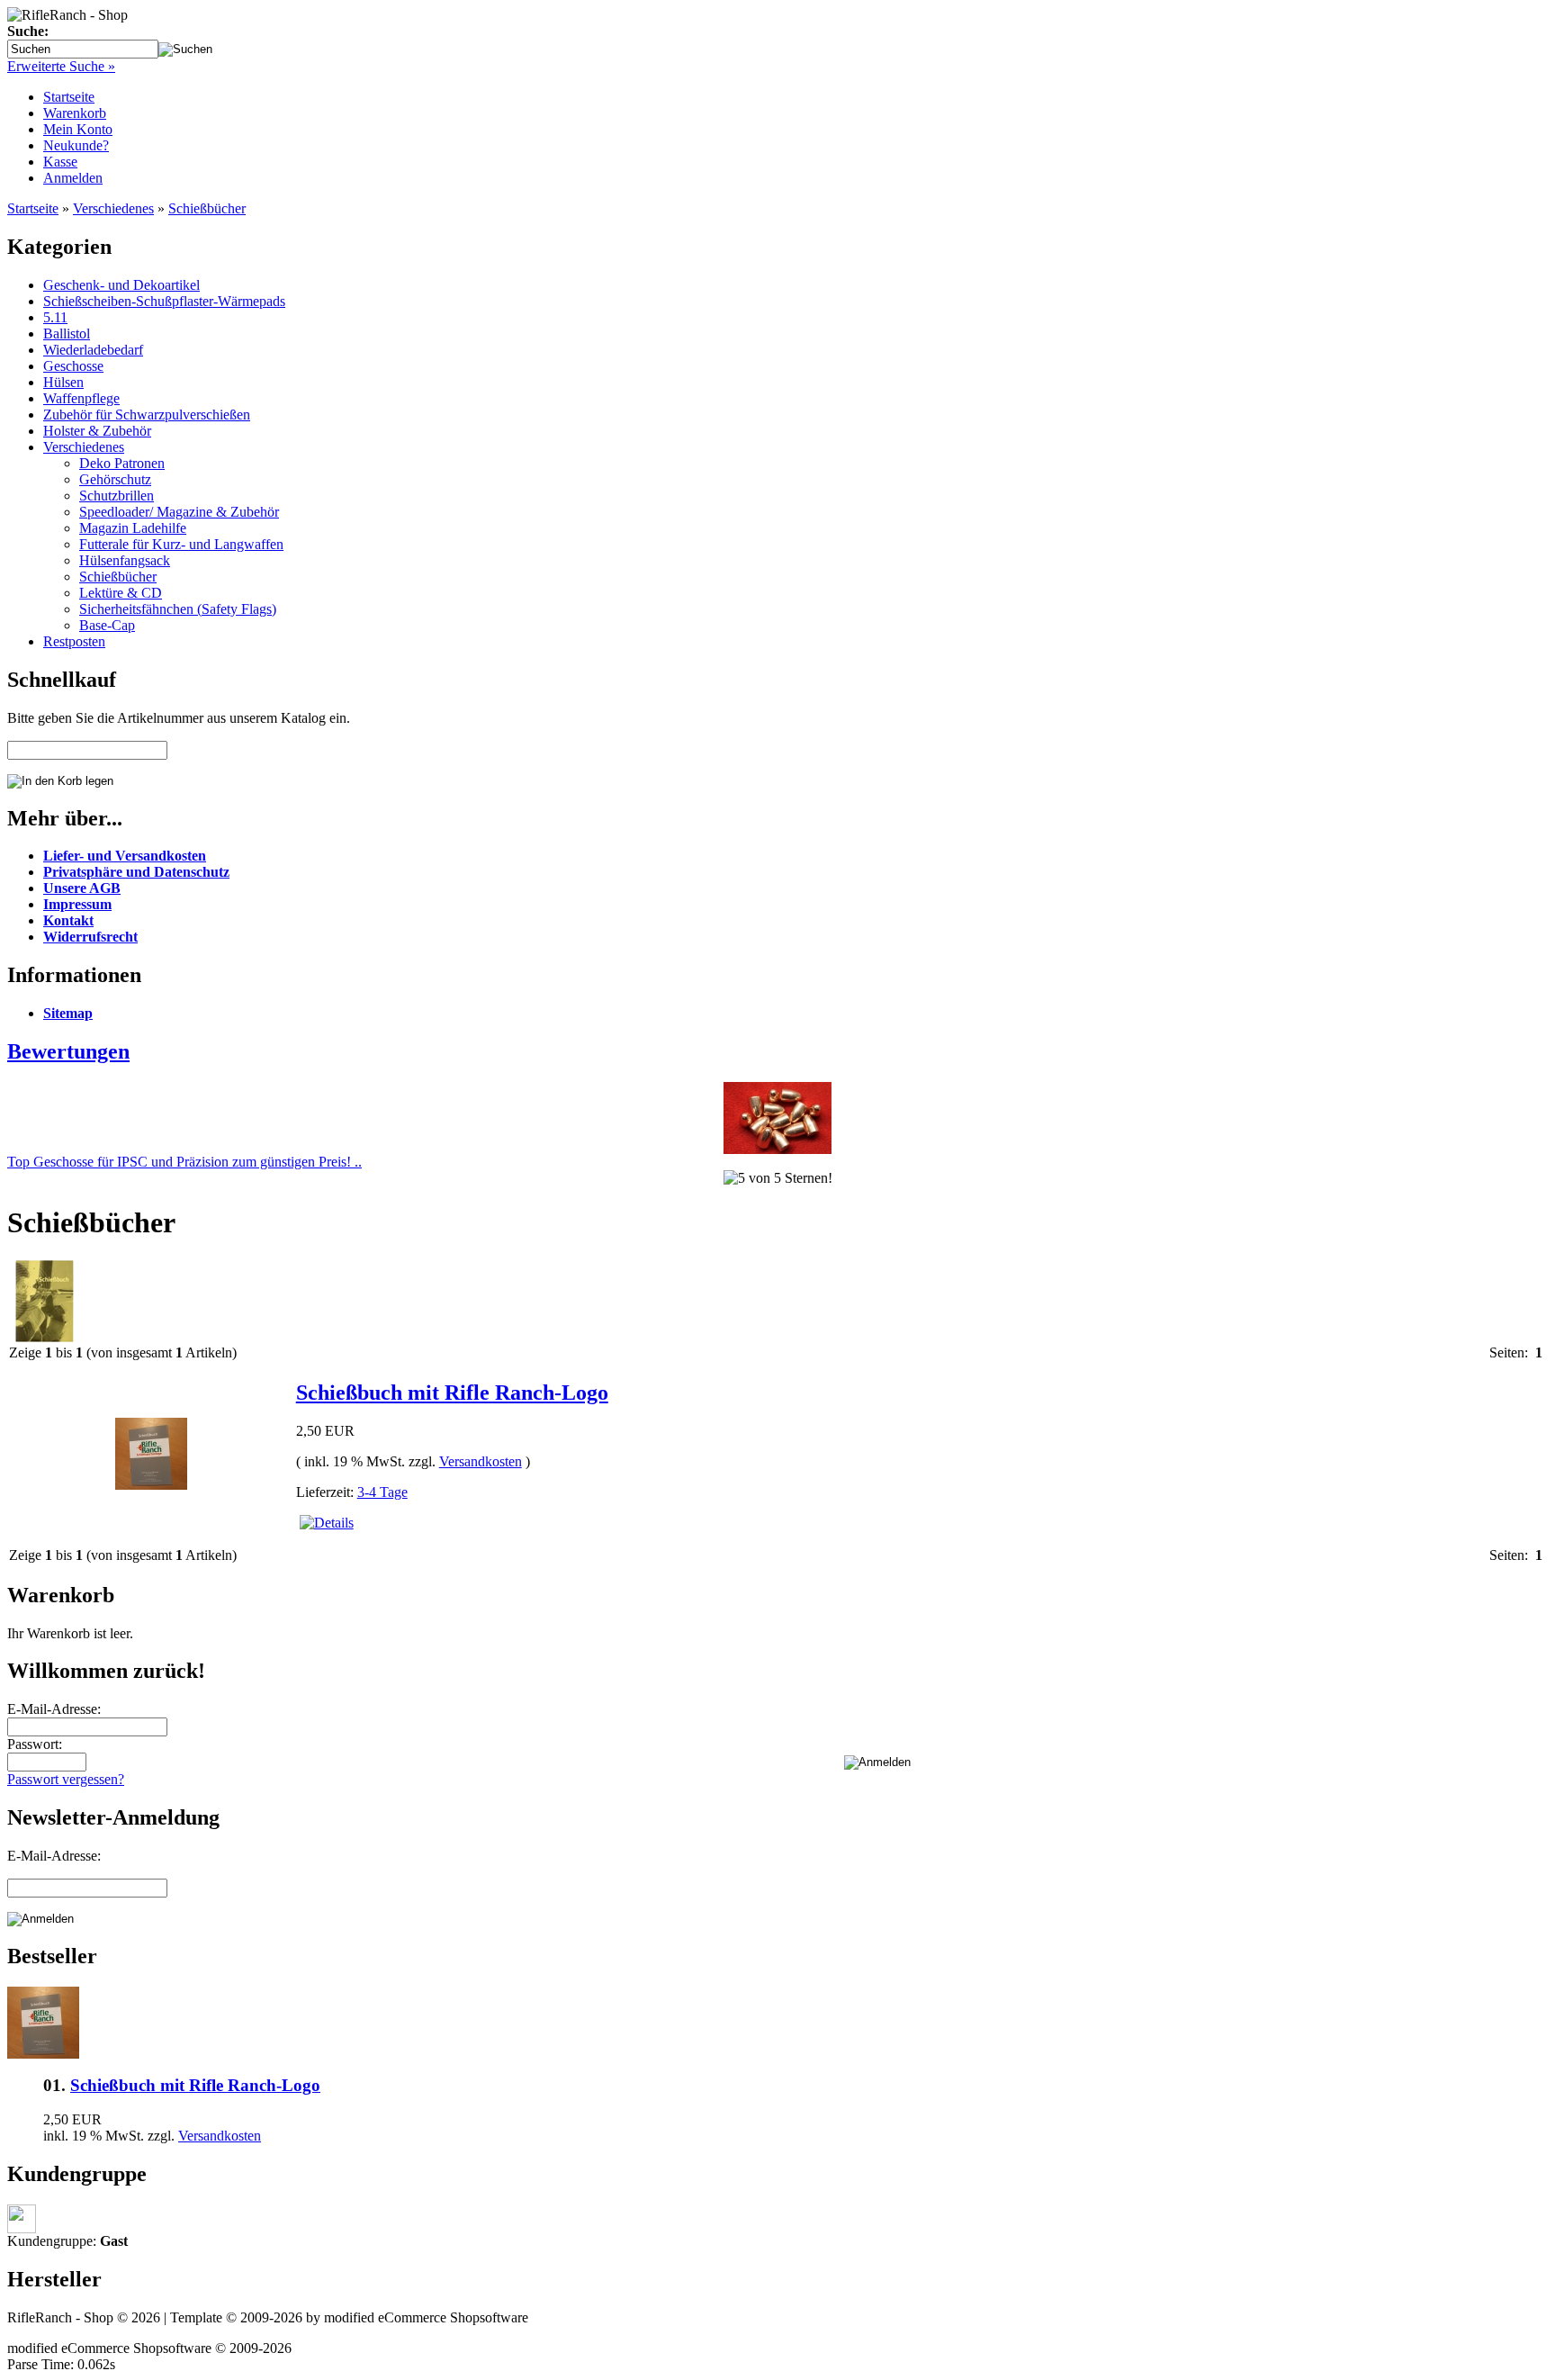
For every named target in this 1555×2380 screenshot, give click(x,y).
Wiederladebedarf (93, 350)
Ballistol (67, 334)
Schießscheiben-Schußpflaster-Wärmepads (164, 301)
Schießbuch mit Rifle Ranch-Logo (452, 1393)
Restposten (74, 641)
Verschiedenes (113, 208)
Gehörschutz (115, 479)
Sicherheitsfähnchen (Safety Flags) (178, 609)
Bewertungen (68, 1051)
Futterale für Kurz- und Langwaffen (181, 544)
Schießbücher (207, 208)
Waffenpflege (81, 398)
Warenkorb (75, 113)
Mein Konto (78, 129)
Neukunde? (76, 145)
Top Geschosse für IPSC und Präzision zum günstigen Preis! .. (184, 1162)
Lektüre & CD (121, 593)
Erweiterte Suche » (61, 66)
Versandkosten (481, 1461)
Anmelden (73, 178)
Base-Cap (107, 625)
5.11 (55, 317)
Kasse (60, 162)
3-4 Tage (382, 1492)
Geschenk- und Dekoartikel (121, 285)
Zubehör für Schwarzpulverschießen (147, 415)
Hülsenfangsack (125, 560)
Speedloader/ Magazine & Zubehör (179, 512)
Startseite (69, 97)
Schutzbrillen (117, 496)
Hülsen (63, 382)
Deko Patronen (122, 463)
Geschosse (73, 366)
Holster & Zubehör (97, 431)
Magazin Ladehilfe (133, 528)
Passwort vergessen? (66, 1779)
